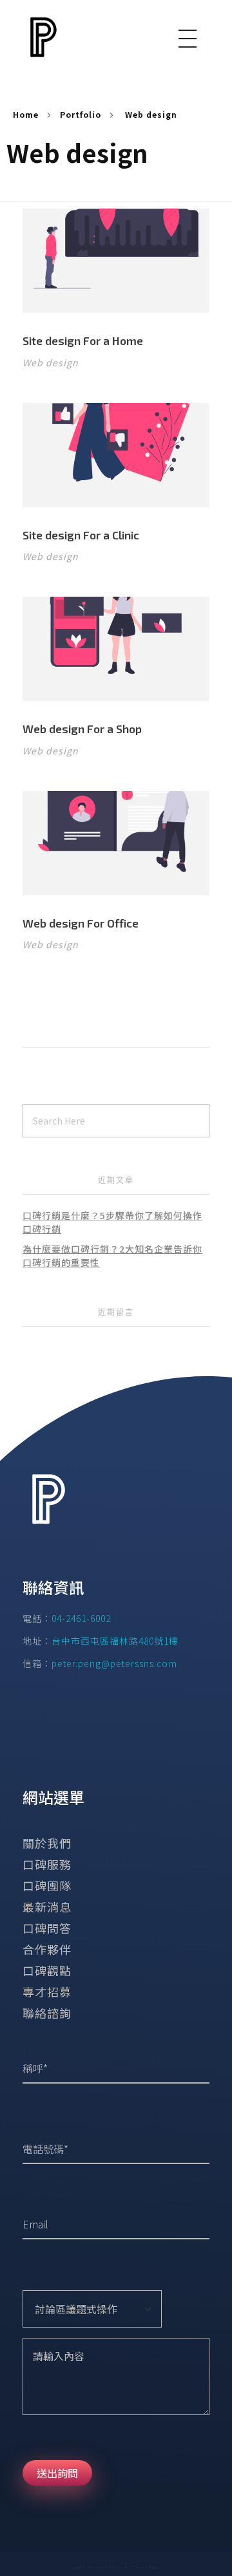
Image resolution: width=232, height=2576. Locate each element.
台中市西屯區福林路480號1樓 (115, 1641)
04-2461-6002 (81, 1618)
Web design (51, 362)
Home (26, 114)
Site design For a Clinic (81, 535)
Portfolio (81, 114)
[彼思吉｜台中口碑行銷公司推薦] (48, 37)
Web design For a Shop (82, 729)
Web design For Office (81, 923)
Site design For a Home (83, 341)
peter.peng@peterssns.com (114, 1663)
